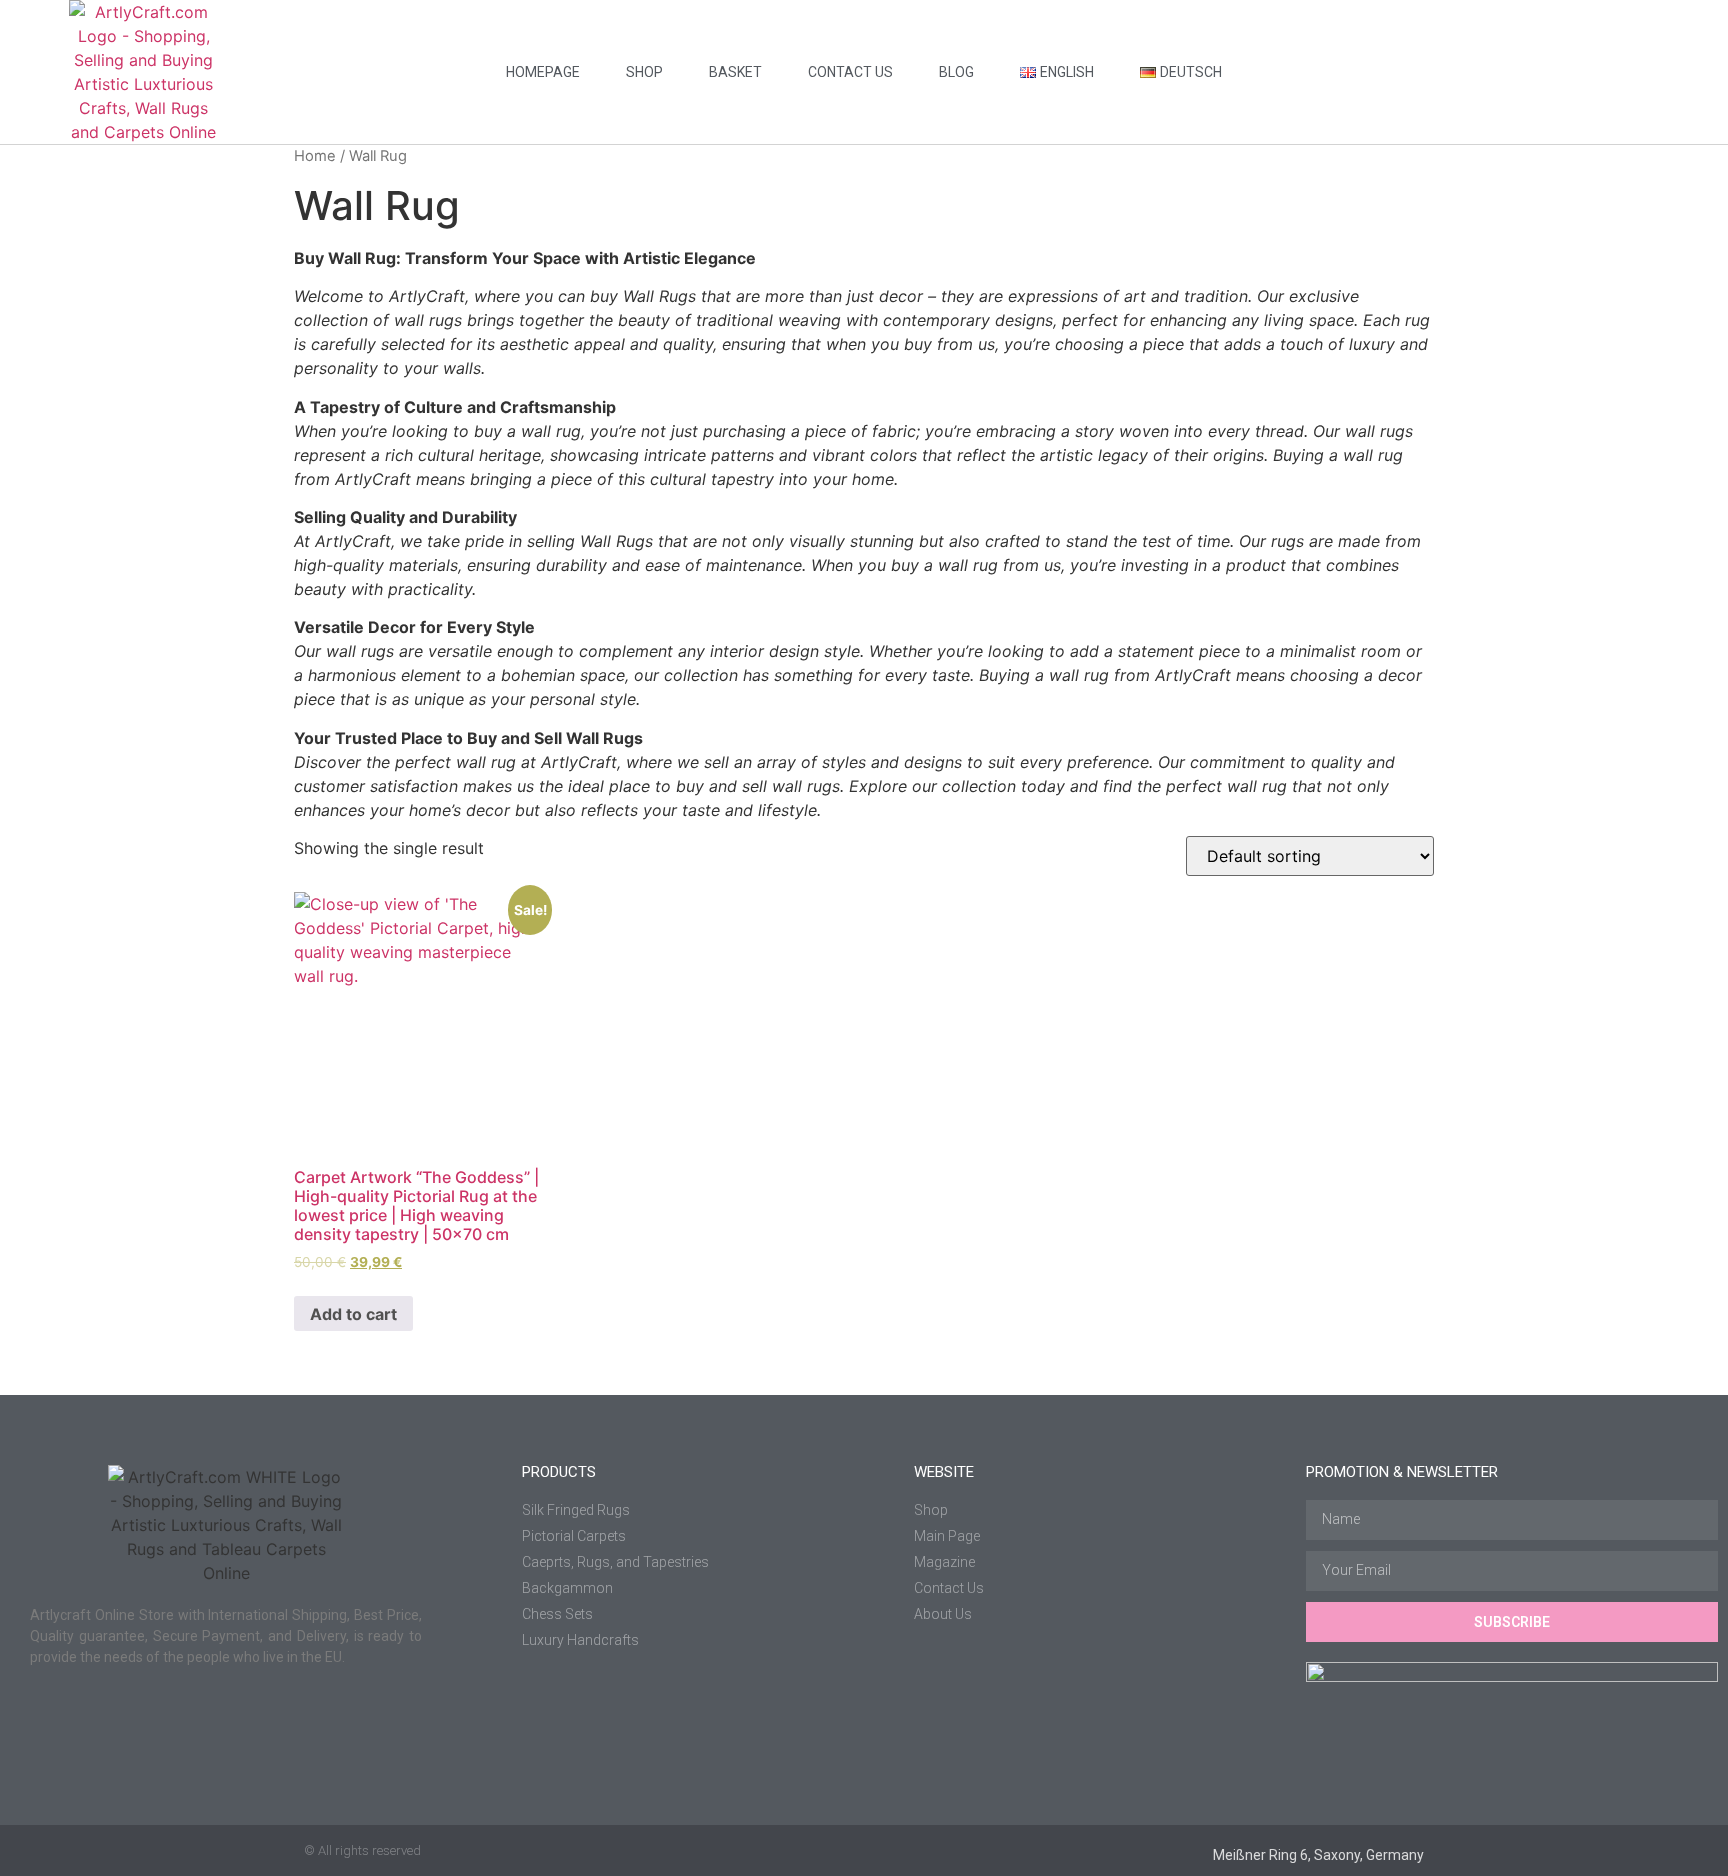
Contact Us (850, 72)
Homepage (543, 72)
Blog (956, 72)
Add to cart (353, 1314)
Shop (644, 72)
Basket (735, 72)
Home (315, 156)
